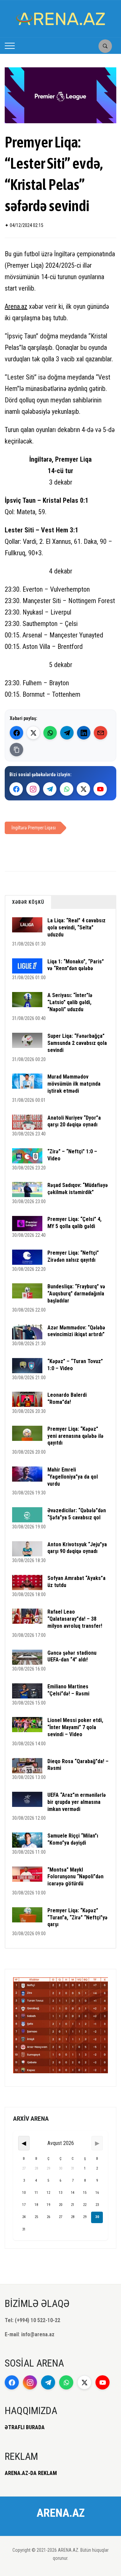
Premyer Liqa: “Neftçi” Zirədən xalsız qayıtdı (73, 1256)
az (24, 306)
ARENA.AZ (61, 2513)
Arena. (13, 306)
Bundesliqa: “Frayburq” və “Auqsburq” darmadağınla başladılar (76, 1294)
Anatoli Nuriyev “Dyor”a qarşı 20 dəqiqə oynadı (74, 1121)
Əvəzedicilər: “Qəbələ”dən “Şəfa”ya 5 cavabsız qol (77, 1514)
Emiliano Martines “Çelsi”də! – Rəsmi (68, 1690)
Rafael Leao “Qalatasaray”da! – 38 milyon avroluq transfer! (75, 1619)
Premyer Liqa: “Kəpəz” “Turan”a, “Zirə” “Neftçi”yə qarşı (77, 1918)
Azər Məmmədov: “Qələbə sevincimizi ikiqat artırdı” (76, 1331)
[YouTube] (100, 789)
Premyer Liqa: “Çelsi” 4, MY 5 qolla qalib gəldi (74, 1223)
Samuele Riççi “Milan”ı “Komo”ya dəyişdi (73, 1839)
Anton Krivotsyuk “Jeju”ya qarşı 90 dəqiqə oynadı (77, 1548)
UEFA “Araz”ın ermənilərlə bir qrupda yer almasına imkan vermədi (77, 1802)
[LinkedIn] (84, 733)
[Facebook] (16, 733)
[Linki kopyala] (16, 750)
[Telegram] (67, 733)
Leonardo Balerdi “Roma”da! (67, 1398)
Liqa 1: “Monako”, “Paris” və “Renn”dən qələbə (76, 965)
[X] (83, 789)
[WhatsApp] (50, 733)
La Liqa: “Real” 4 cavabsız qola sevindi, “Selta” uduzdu (76, 928)
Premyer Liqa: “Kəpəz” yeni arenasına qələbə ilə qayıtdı (75, 1436)
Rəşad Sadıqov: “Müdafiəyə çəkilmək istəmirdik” (78, 1189)
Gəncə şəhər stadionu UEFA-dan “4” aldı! (72, 1656)
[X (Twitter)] (33, 733)
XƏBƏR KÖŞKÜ (28, 902)
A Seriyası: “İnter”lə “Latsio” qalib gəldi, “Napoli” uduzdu (70, 1002)
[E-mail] (100, 733)
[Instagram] (33, 789)
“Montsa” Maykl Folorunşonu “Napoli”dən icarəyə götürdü (75, 1877)
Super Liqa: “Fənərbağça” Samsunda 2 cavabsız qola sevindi (77, 1043)
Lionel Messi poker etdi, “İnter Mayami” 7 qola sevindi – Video (75, 1727)
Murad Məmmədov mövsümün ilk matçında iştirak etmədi (74, 1084)
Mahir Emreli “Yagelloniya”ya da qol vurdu (73, 1477)
